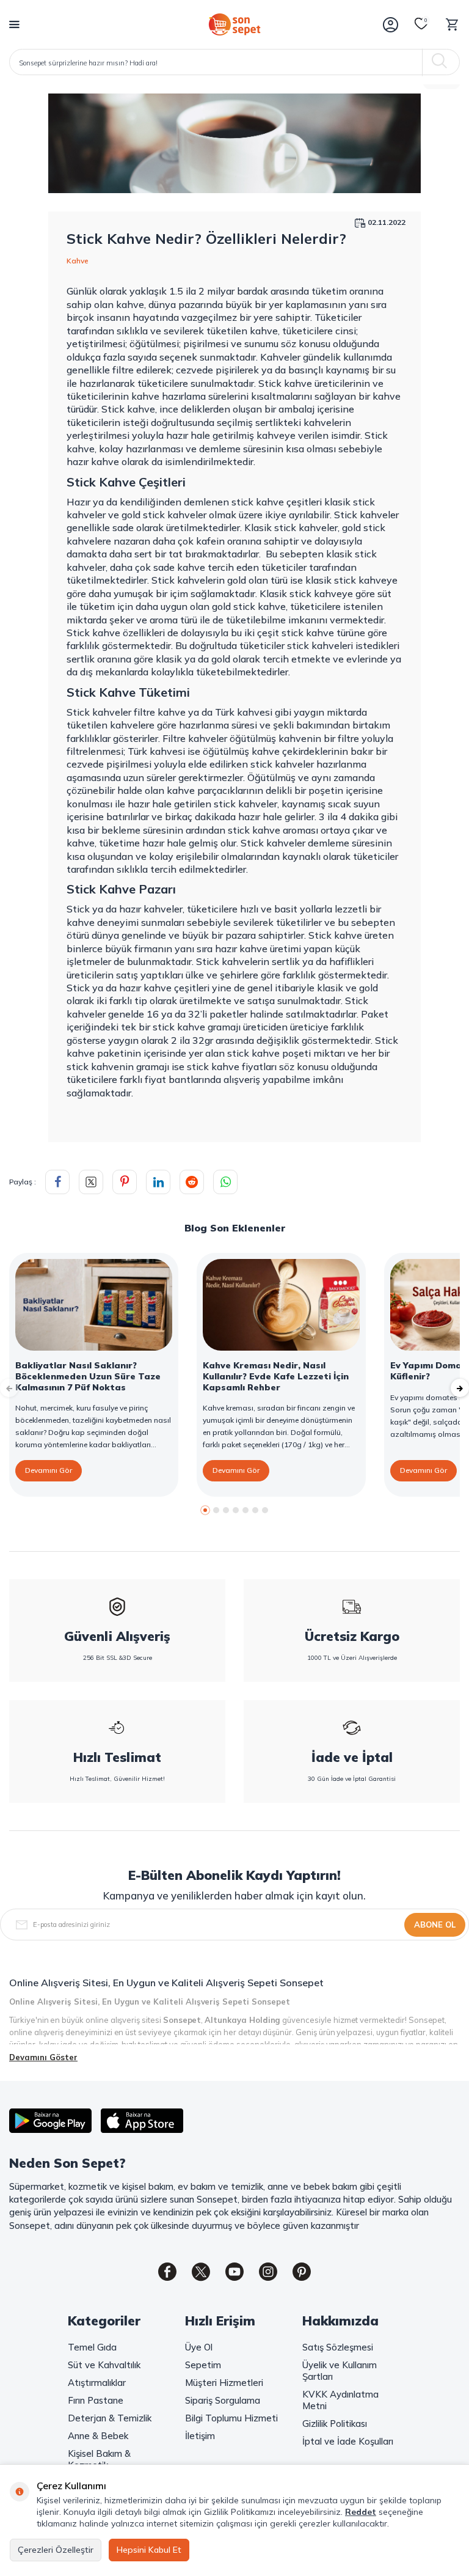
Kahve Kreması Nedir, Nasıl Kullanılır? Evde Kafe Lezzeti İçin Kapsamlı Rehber (276, 1376)
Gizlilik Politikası (335, 2424)
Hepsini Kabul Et (149, 2550)
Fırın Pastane (96, 2400)
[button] (205, 1510)
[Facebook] (167, 2272)
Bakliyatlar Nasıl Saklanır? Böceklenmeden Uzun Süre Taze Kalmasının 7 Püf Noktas (88, 1376)
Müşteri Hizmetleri (224, 2383)
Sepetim (203, 2365)
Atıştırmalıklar (97, 2383)
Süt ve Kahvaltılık (104, 2365)
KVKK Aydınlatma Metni (340, 2400)
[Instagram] (268, 2272)
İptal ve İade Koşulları (348, 2441)
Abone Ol (435, 1925)
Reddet (361, 2512)
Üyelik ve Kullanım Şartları (340, 2371)
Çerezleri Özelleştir (56, 2550)
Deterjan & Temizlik (110, 2418)
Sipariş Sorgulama (223, 2400)
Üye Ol (199, 2347)
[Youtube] (234, 2272)
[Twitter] (201, 2272)
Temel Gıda (92, 2347)
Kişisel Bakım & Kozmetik (99, 2459)
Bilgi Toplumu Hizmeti (231, 2418)
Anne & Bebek (98, 2436)
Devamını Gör (49, 1470)
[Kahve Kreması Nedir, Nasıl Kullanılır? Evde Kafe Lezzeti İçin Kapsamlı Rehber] (281, 1305)
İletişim (200, 2436)
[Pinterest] (302, 2272)
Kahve (78, 261)
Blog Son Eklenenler (235, 1228)
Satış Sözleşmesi (338, 2347)
